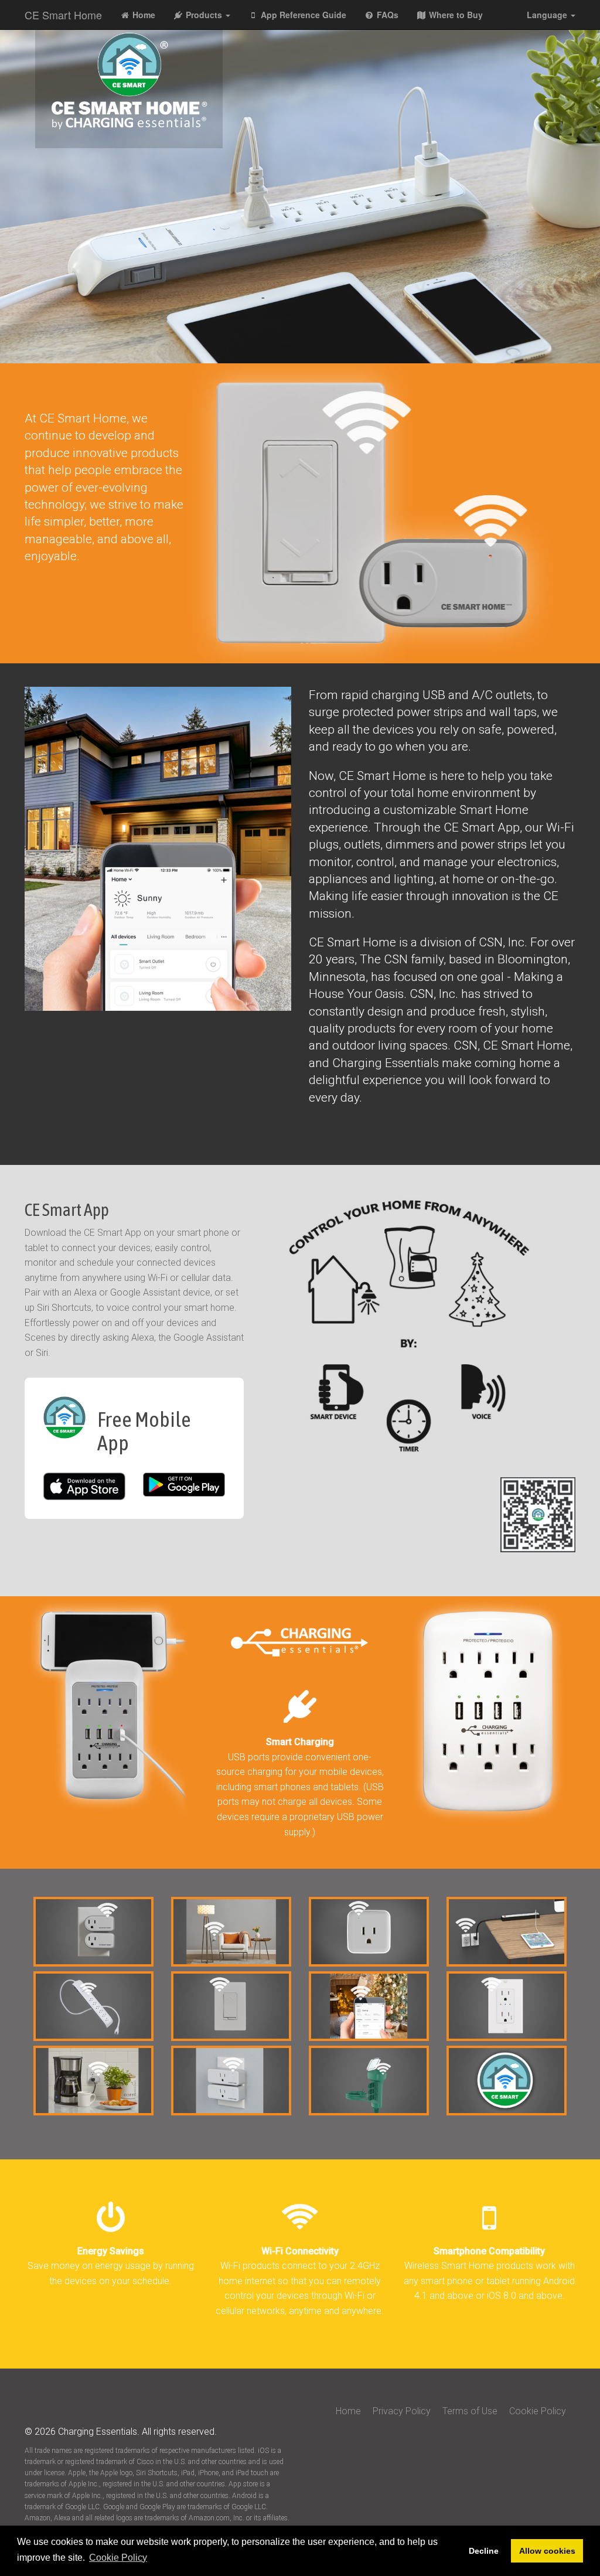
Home (143, 15)
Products (204, 15)
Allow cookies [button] (547, 2551)
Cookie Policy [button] (118, 2558)
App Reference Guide (302, 15)
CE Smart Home (63, 15)
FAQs (386, 15)
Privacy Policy (403, 2411)
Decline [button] (484, 2551)
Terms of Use (471, 2411)
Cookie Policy (538, 2411)
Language (548, 15)
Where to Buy (455, 15)
